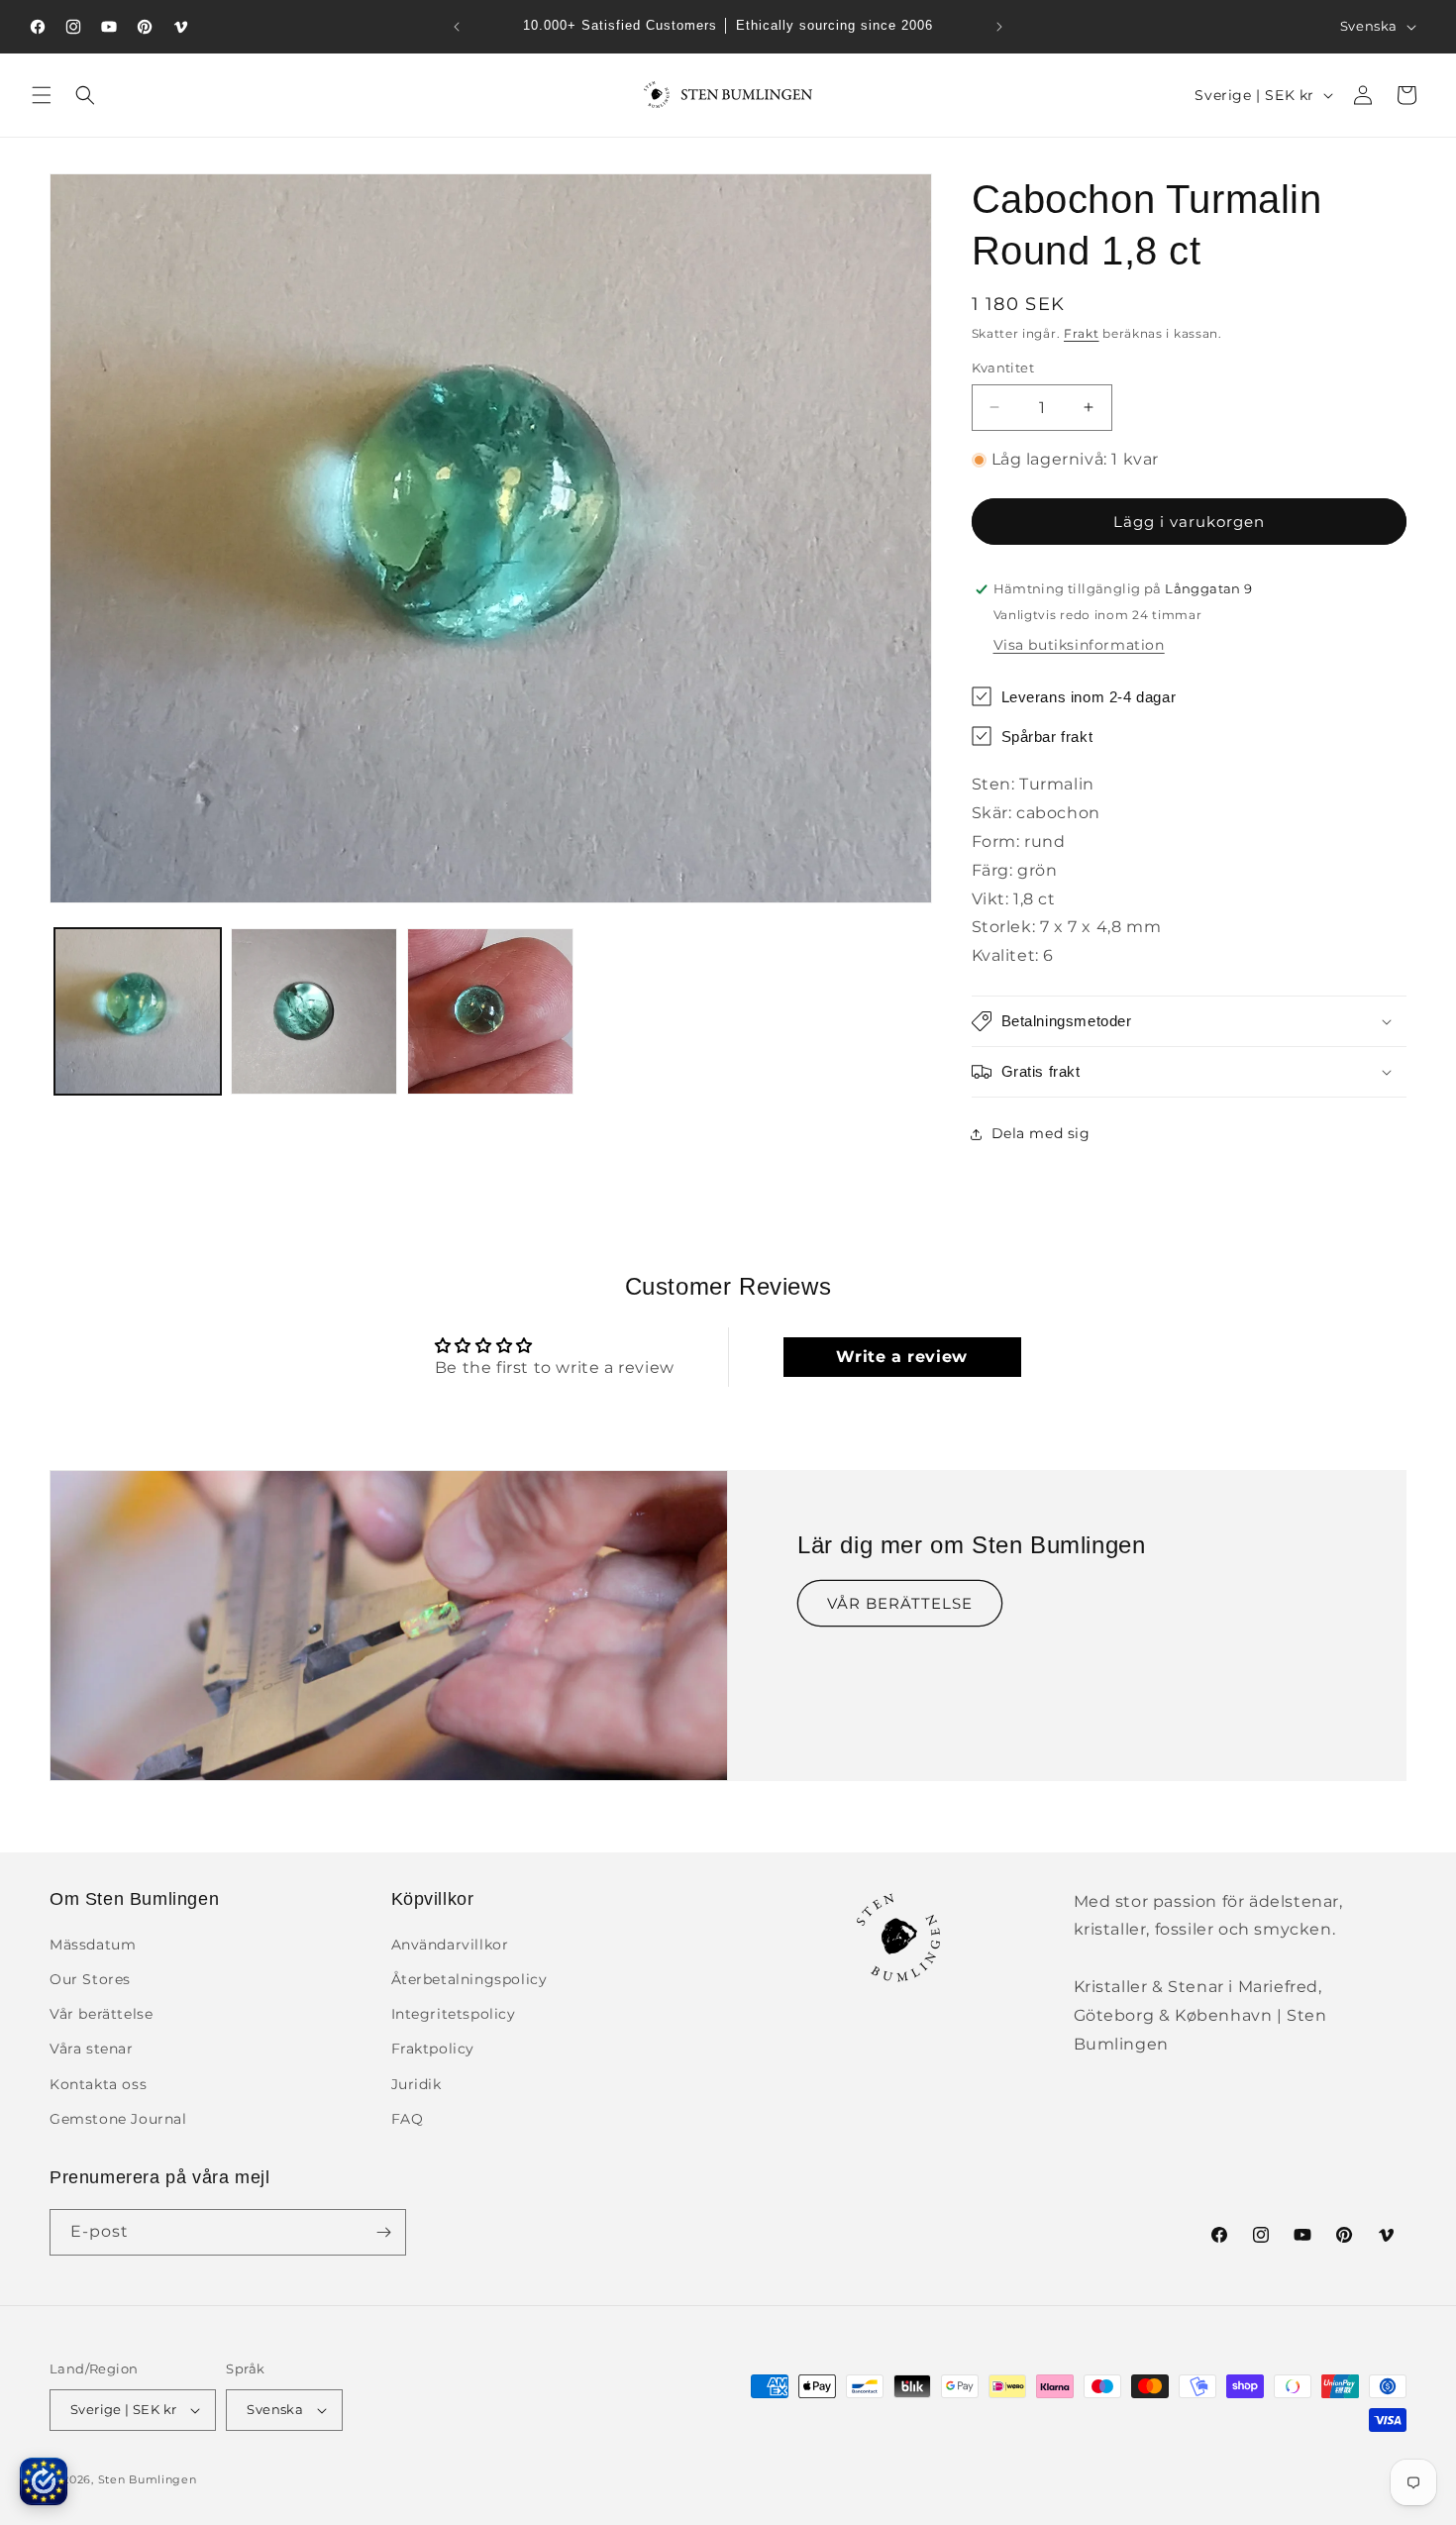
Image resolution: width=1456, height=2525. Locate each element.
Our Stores (90, 1979)
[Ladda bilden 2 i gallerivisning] (314, 1011)
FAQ (408, 2119)
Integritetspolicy (454, 2014)
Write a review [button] (901, 1357)
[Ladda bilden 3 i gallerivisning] (490, 1011)
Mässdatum (93, 1945)
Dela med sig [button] (1041, 1133)
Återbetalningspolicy (469, 1979)
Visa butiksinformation (1079, 645)
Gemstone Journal (118, 2119)
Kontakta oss (98, 2084)
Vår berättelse (101, 2014)
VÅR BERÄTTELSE (900, 1602)
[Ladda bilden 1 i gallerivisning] (138, 1011)
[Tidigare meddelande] (457, 27)
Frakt (1082, 333)
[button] (42, 95)
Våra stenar (92, 2049)
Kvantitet (1003, 368)
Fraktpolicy (433, 2049)
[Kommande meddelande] (999, 27)
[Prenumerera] (383, 2232)
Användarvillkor (450, 1945)
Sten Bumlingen (148, 2479)
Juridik (416, 2084)
